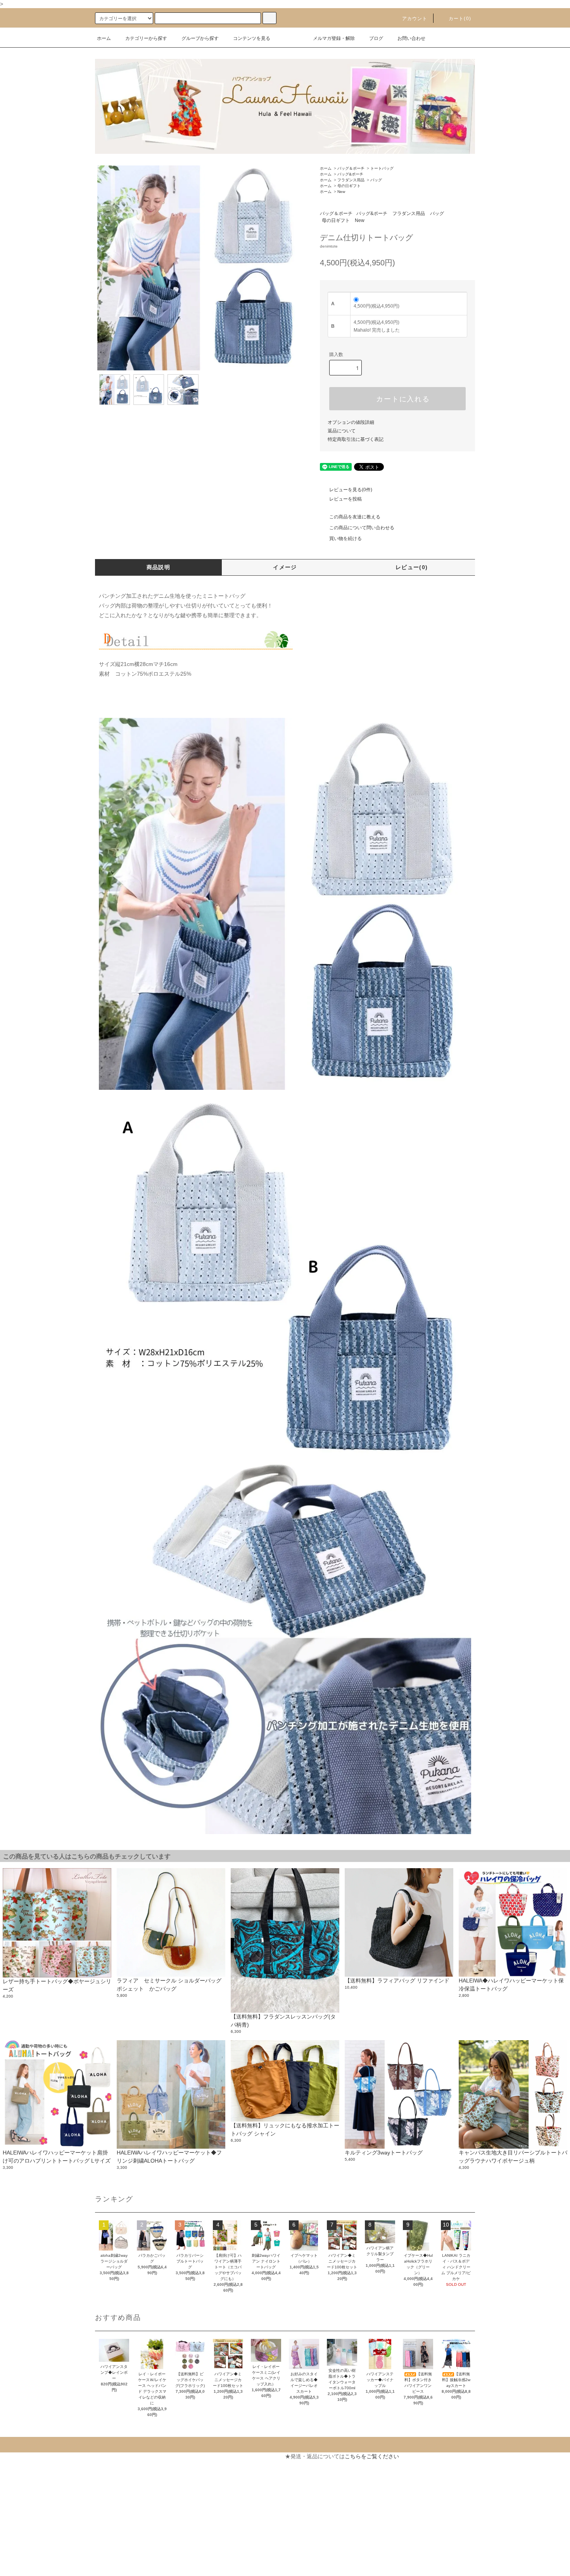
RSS (11, 2568)
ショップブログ (25, 2554)
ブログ (376, 38)
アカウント (415, 19)
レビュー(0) (412, 567)
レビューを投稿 (345, 499)
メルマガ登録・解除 (334, 38)
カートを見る (164, 2470)
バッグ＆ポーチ (351, 168)
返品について (342, 431)
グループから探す (200, 38)
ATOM (29, 2568)
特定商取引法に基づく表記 (356, 439)
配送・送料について (30, 2484)
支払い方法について (30, 2470)
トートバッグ (382, 168)
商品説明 (159, 567)
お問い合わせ (411, 38)
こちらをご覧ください (372, 2456)
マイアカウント (167, 2456)
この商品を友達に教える (355, 517)
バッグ (376, 180)
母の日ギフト (349, 186)
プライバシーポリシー (33, 2526)
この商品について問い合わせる (362, 528)
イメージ (285, 567)
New (341, 192)
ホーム (104, 38)
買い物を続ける (345, 539)
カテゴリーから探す (146, 38)
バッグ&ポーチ (350, 174)
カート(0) (460, 19)
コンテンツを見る (252, 38)
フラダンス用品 (351, 180)
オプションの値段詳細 (351, 422)
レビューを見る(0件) (351, 490)
